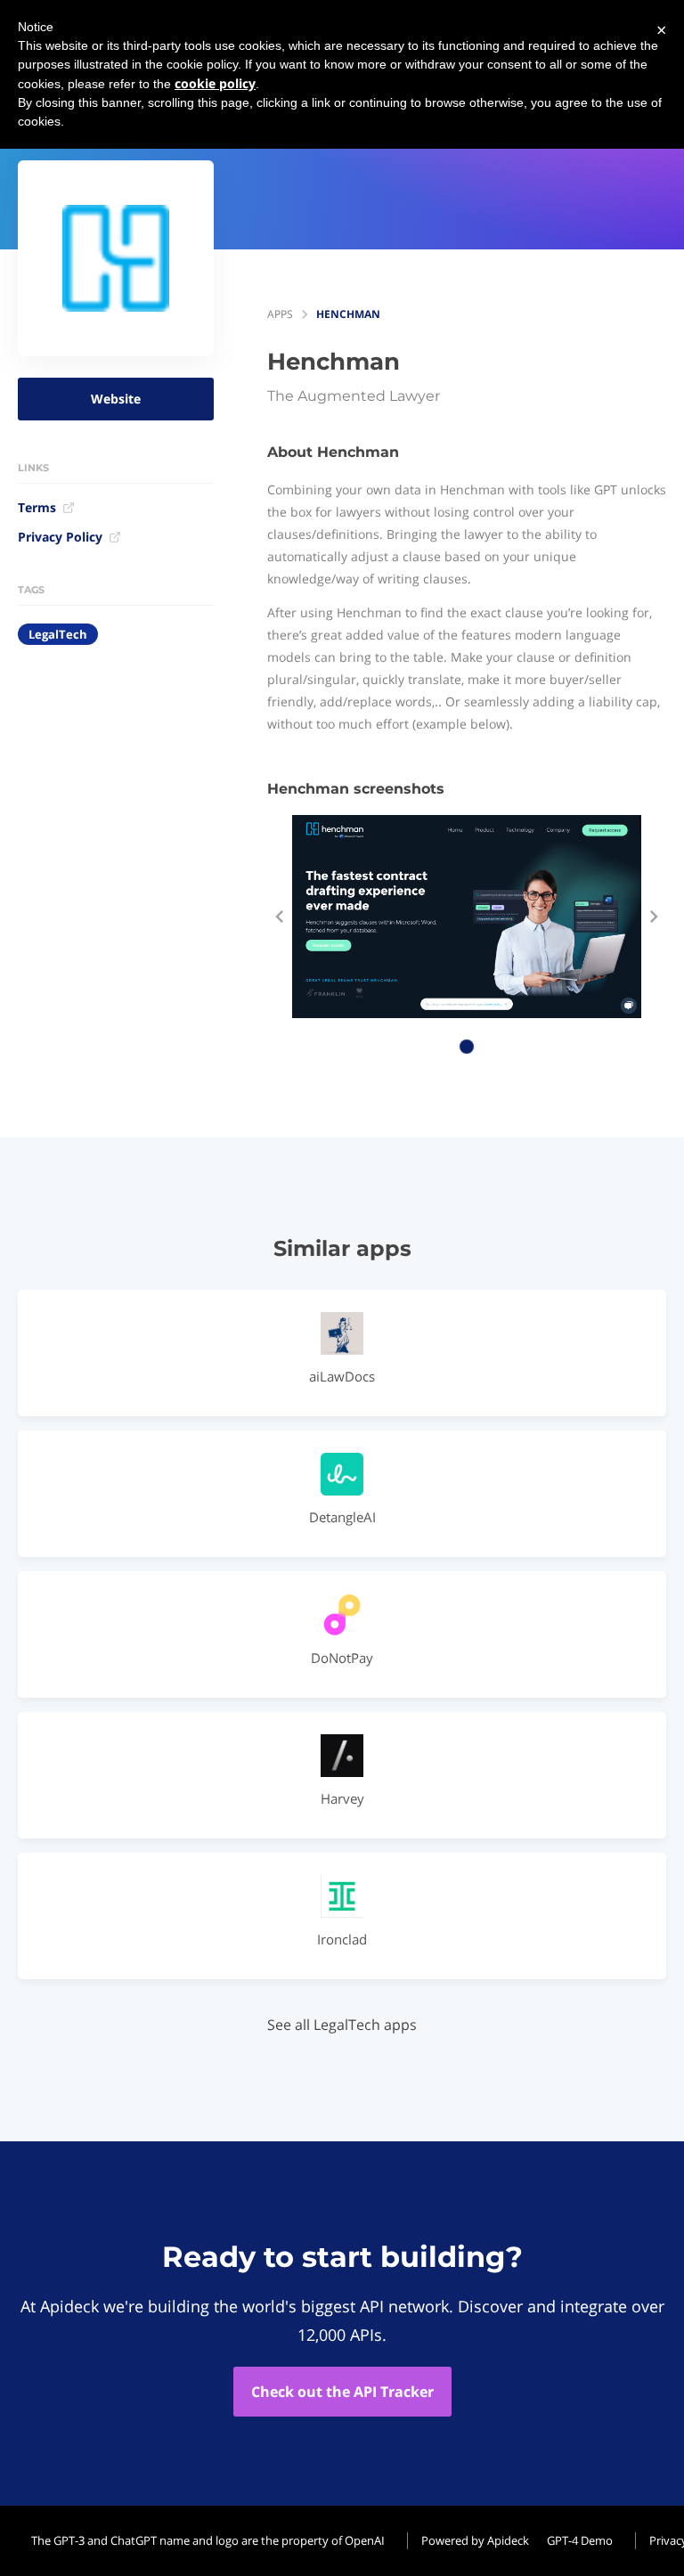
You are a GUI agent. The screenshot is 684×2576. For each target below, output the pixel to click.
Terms (37, 507)
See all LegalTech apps (342, 2025)
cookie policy (215, 83)
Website (116, 399)
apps (280, 314)
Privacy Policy (60, 537)
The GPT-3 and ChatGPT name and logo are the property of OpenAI (208, 2540)
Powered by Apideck (475, 2540)
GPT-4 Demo (580, 2540)
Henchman (348, 314)
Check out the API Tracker (342, 2392)
